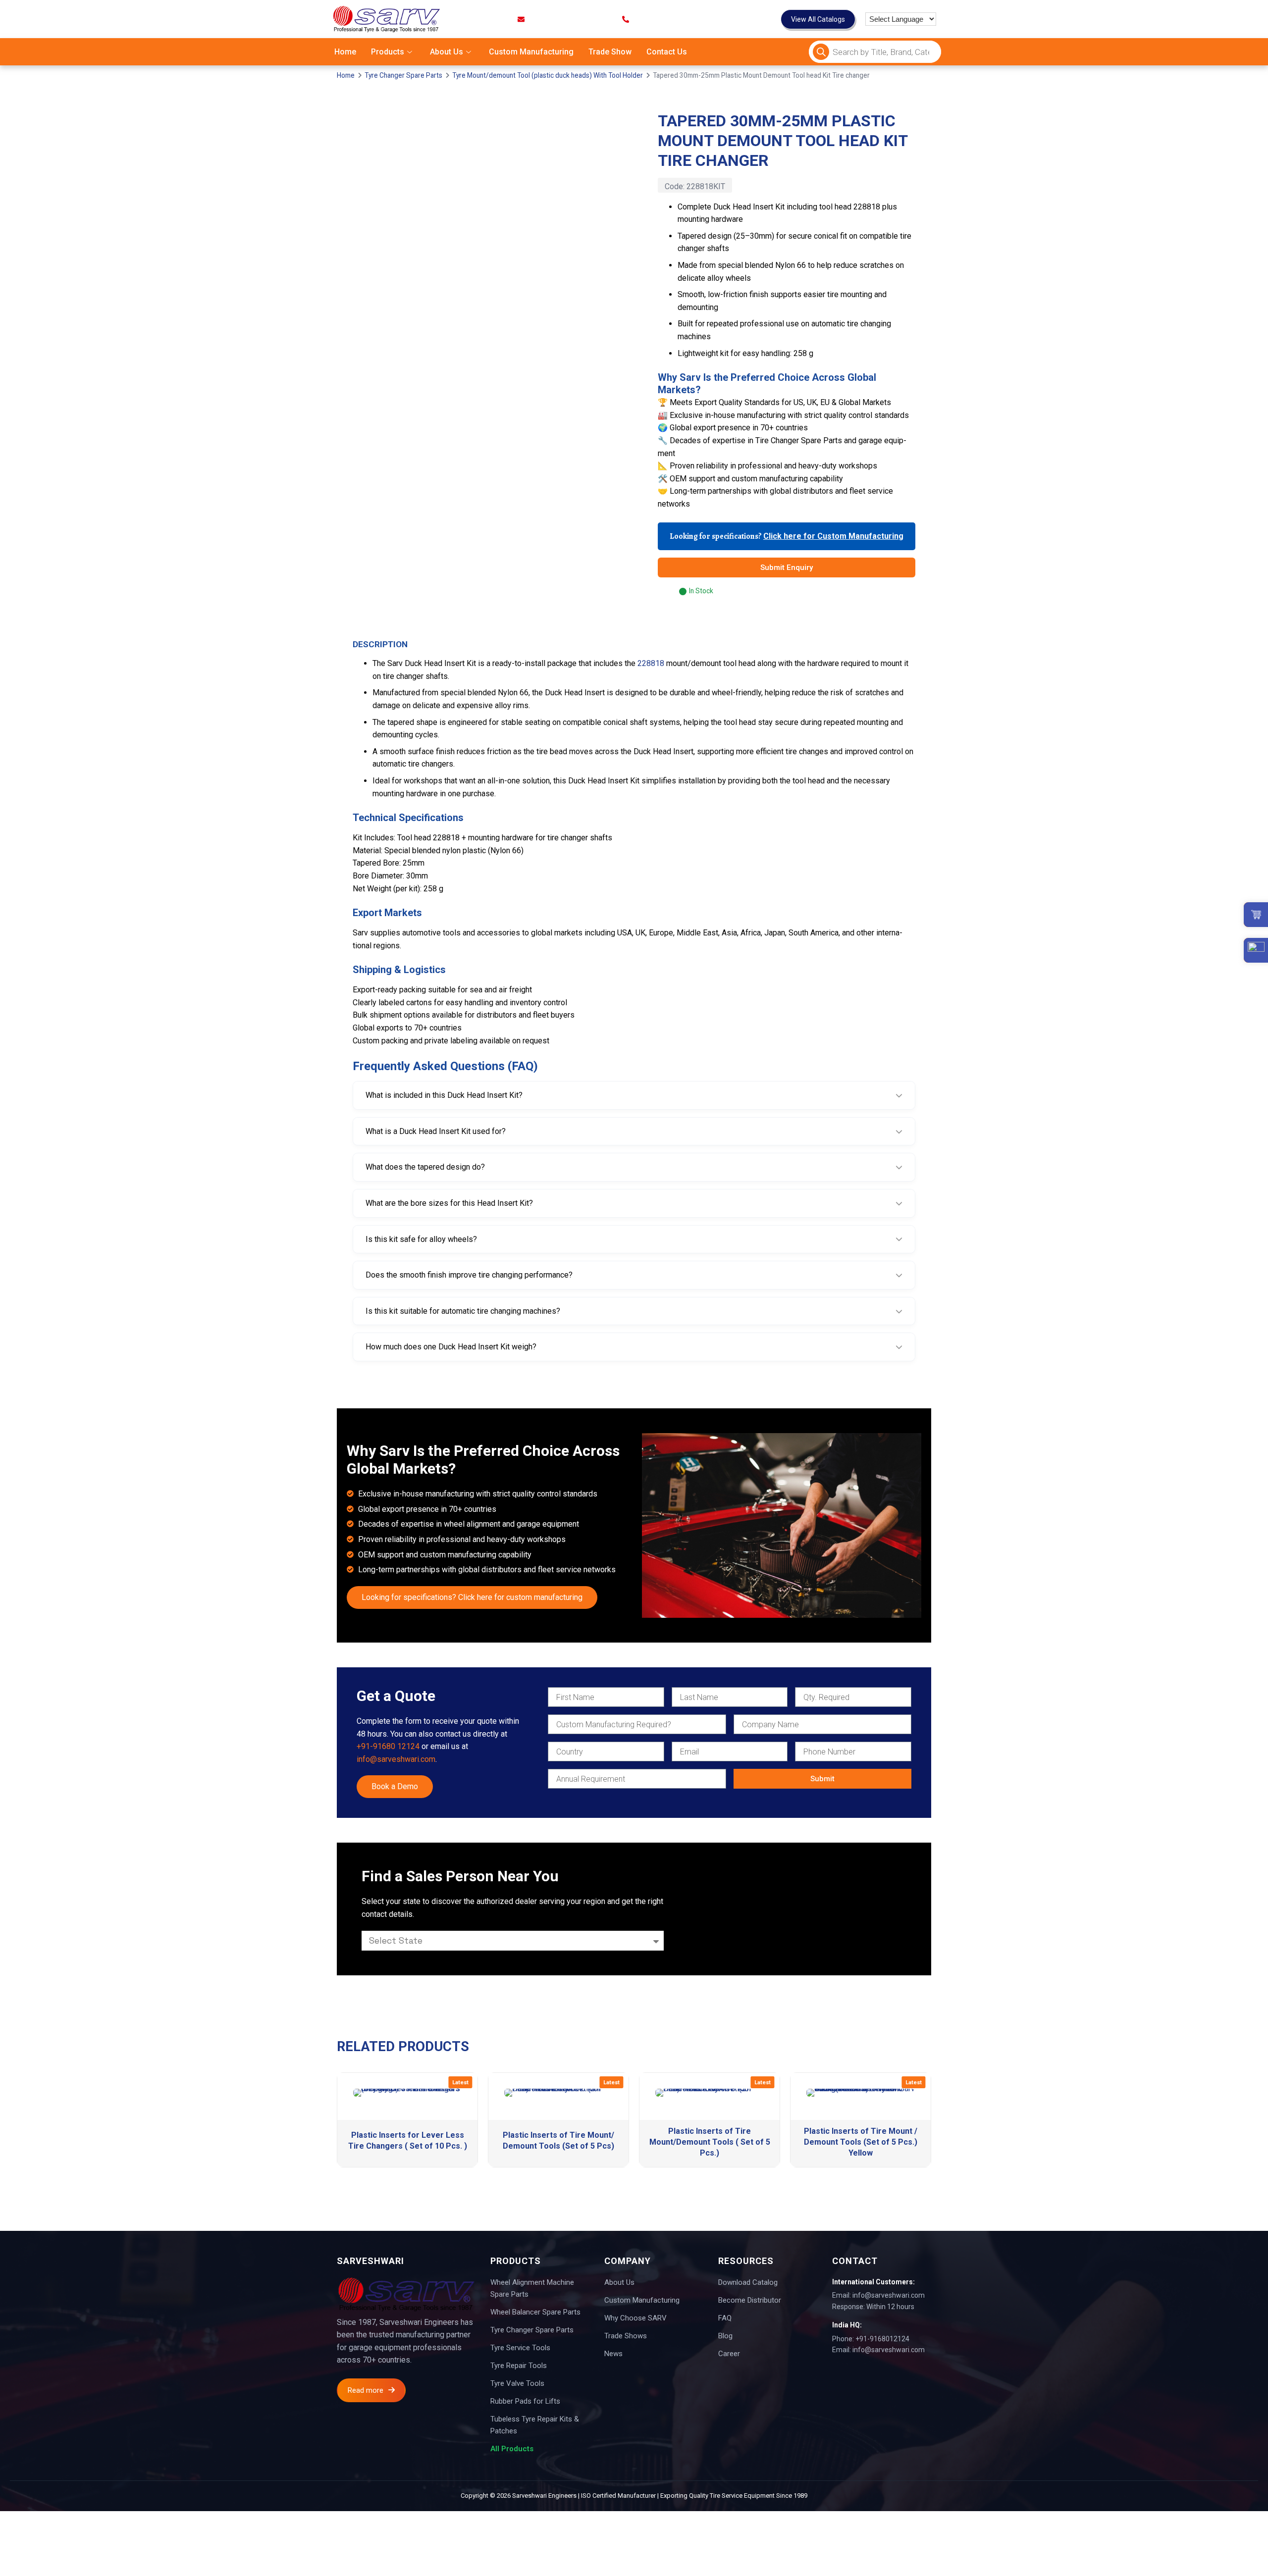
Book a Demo (395, 1786)
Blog (725, 2336)
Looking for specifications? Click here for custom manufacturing (472, 1597)
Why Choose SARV (635, 2318)
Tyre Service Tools (520, 2348)
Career (729, 2354)
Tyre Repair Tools (519, 2366)
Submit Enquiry (787, 567)
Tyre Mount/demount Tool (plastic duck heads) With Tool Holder (548, 75)
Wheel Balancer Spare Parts (535, 2312)
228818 (651, 663)
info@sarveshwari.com (396, 1759)
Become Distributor (750, 2300)
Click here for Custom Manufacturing (833, 536)
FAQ (725, 2318)
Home (345, 52)
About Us (447, 52)
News (613, 2354)
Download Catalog (748, 2282)
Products (388, 52)
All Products (512, 2449)
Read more (366, 2390)
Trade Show (610, 52)
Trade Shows (626, 2336)
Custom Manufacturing (531, 52)
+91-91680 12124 (388, 1746)
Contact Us (667, 52)
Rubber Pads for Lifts (525, 2401)
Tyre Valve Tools (517, 2383)
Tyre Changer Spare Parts (403, 75)
